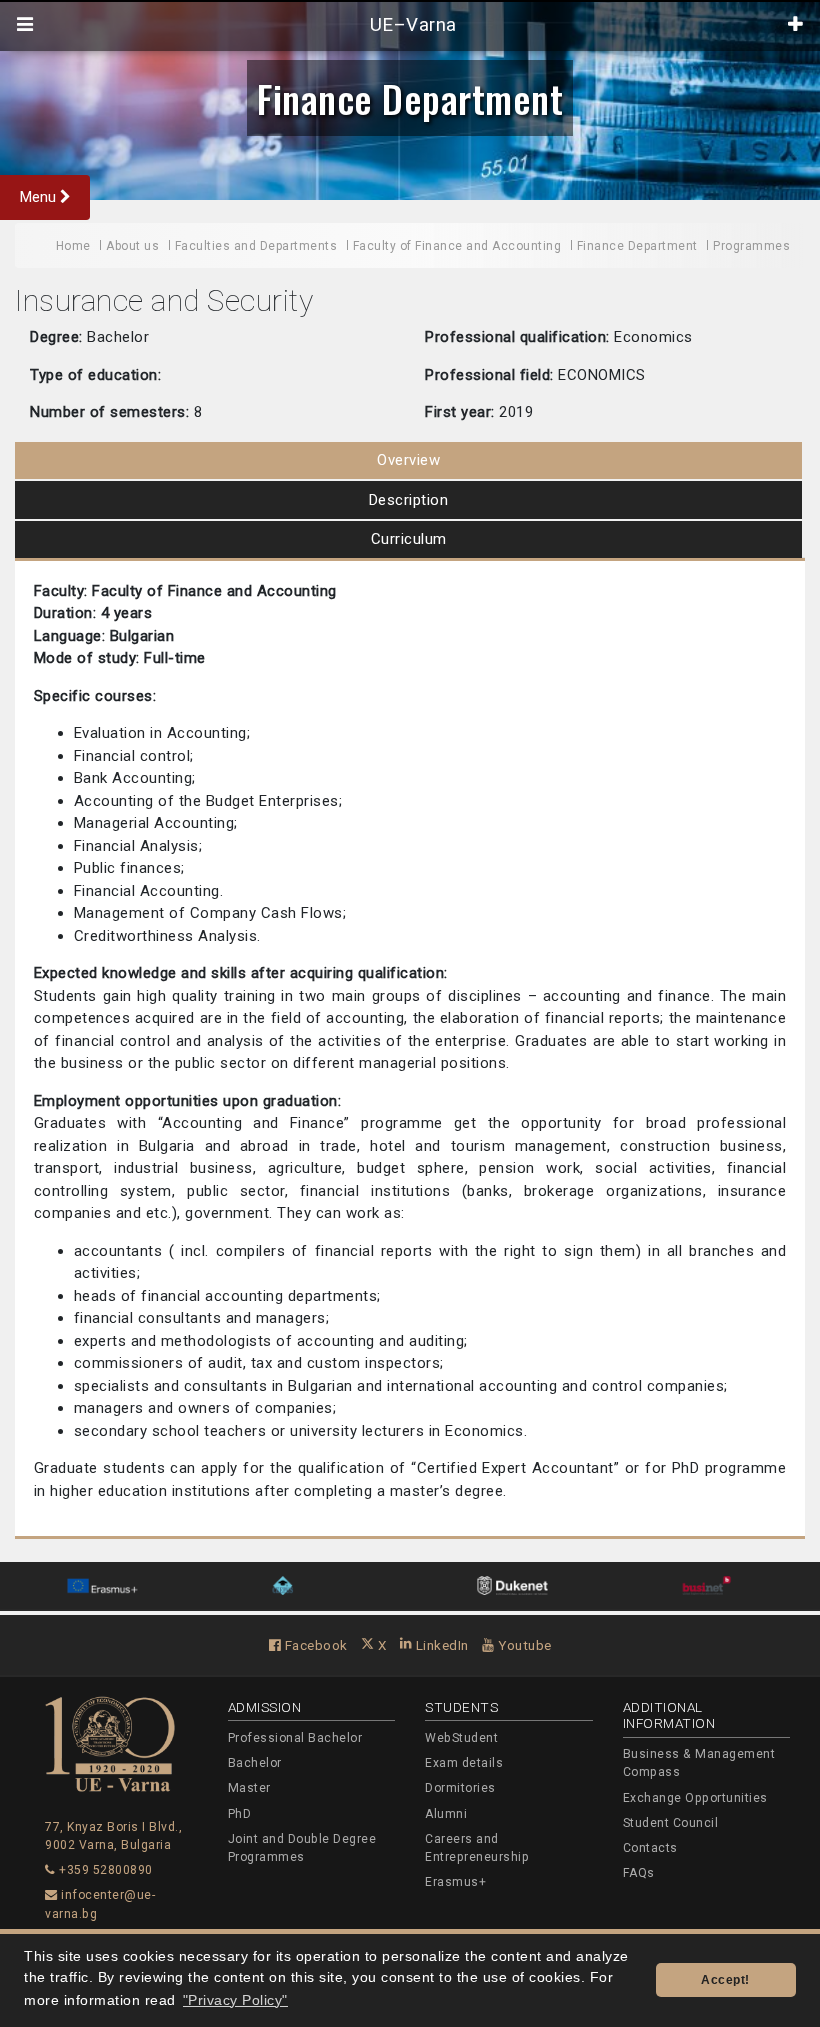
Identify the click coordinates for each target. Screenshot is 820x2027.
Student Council (671, 1823)
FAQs (639, 1873)
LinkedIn (440, 1645)
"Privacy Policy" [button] (235, 2000)
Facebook (314, 1645)
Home (73, 246)
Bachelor (255, 1763)
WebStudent (461, 1738)
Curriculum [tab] (409, 539)
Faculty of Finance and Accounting (457, 246)
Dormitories (460, 1788)
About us (132, 246)
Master (249, 1788)
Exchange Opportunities (695, 1798)
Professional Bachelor (295, 1738)
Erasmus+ (455, 1882)
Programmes (751, 246)
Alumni (446, 1814)
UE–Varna (410, 25)
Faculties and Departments (256, 246)
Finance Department (410, 98)
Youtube (523, 1645)
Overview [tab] (408, 460)
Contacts (650, 1848)
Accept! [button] (725, 1980)
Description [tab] (409, 500)
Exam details (464, 1763)
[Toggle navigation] (25, 25)
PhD (240, 1814)
